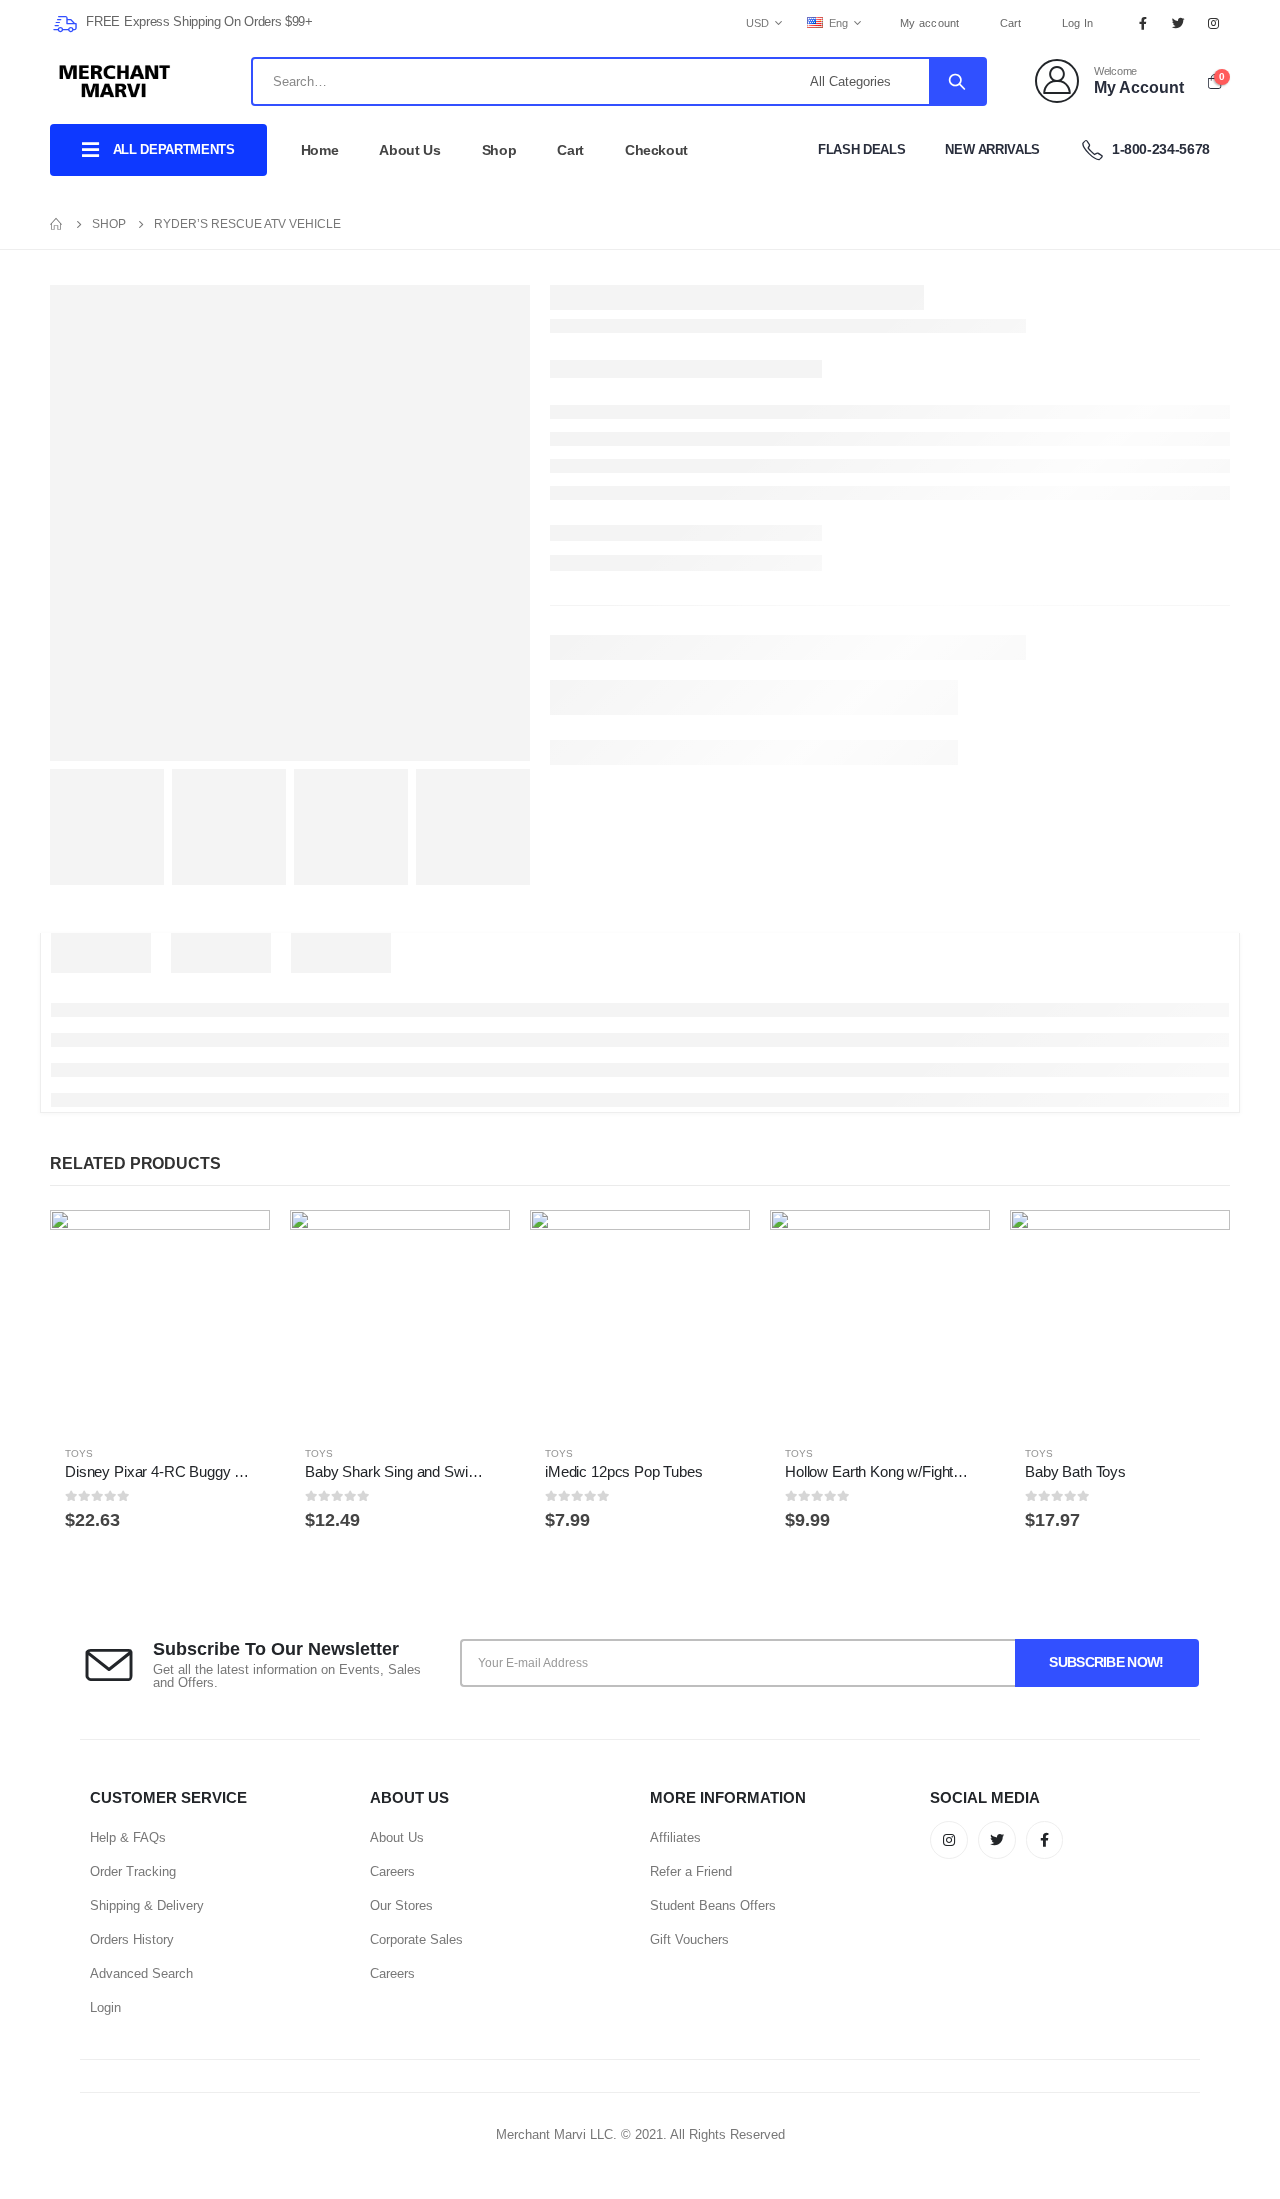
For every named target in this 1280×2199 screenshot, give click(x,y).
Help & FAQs (128, 1837)
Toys (79, 1453)
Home (320, 150)
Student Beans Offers (713, 1905)
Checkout (656, 150)
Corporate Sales (416, 1939)
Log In (1078, 23)
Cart (1011, 23)
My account (930, 23)
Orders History (132, 1939)
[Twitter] (1179, 23)
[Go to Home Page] (57, 224)
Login (105, 2007)
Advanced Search (141, 1973)
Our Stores (401, 1905)
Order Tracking (133, 1871)
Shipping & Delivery (147, 1905)
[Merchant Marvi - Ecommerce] (116, 81)
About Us (409, 150)
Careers (392, 1871)
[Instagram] (1214, 23)
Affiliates (675, 1837)
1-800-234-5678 (1159, 149)
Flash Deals (861, 149)
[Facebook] (1143, 23)
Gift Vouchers (689, 1939)
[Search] (957, 81)
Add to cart (237, 1243)
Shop (499, 150)
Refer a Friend (691, 1871)
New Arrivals (992, 149)
